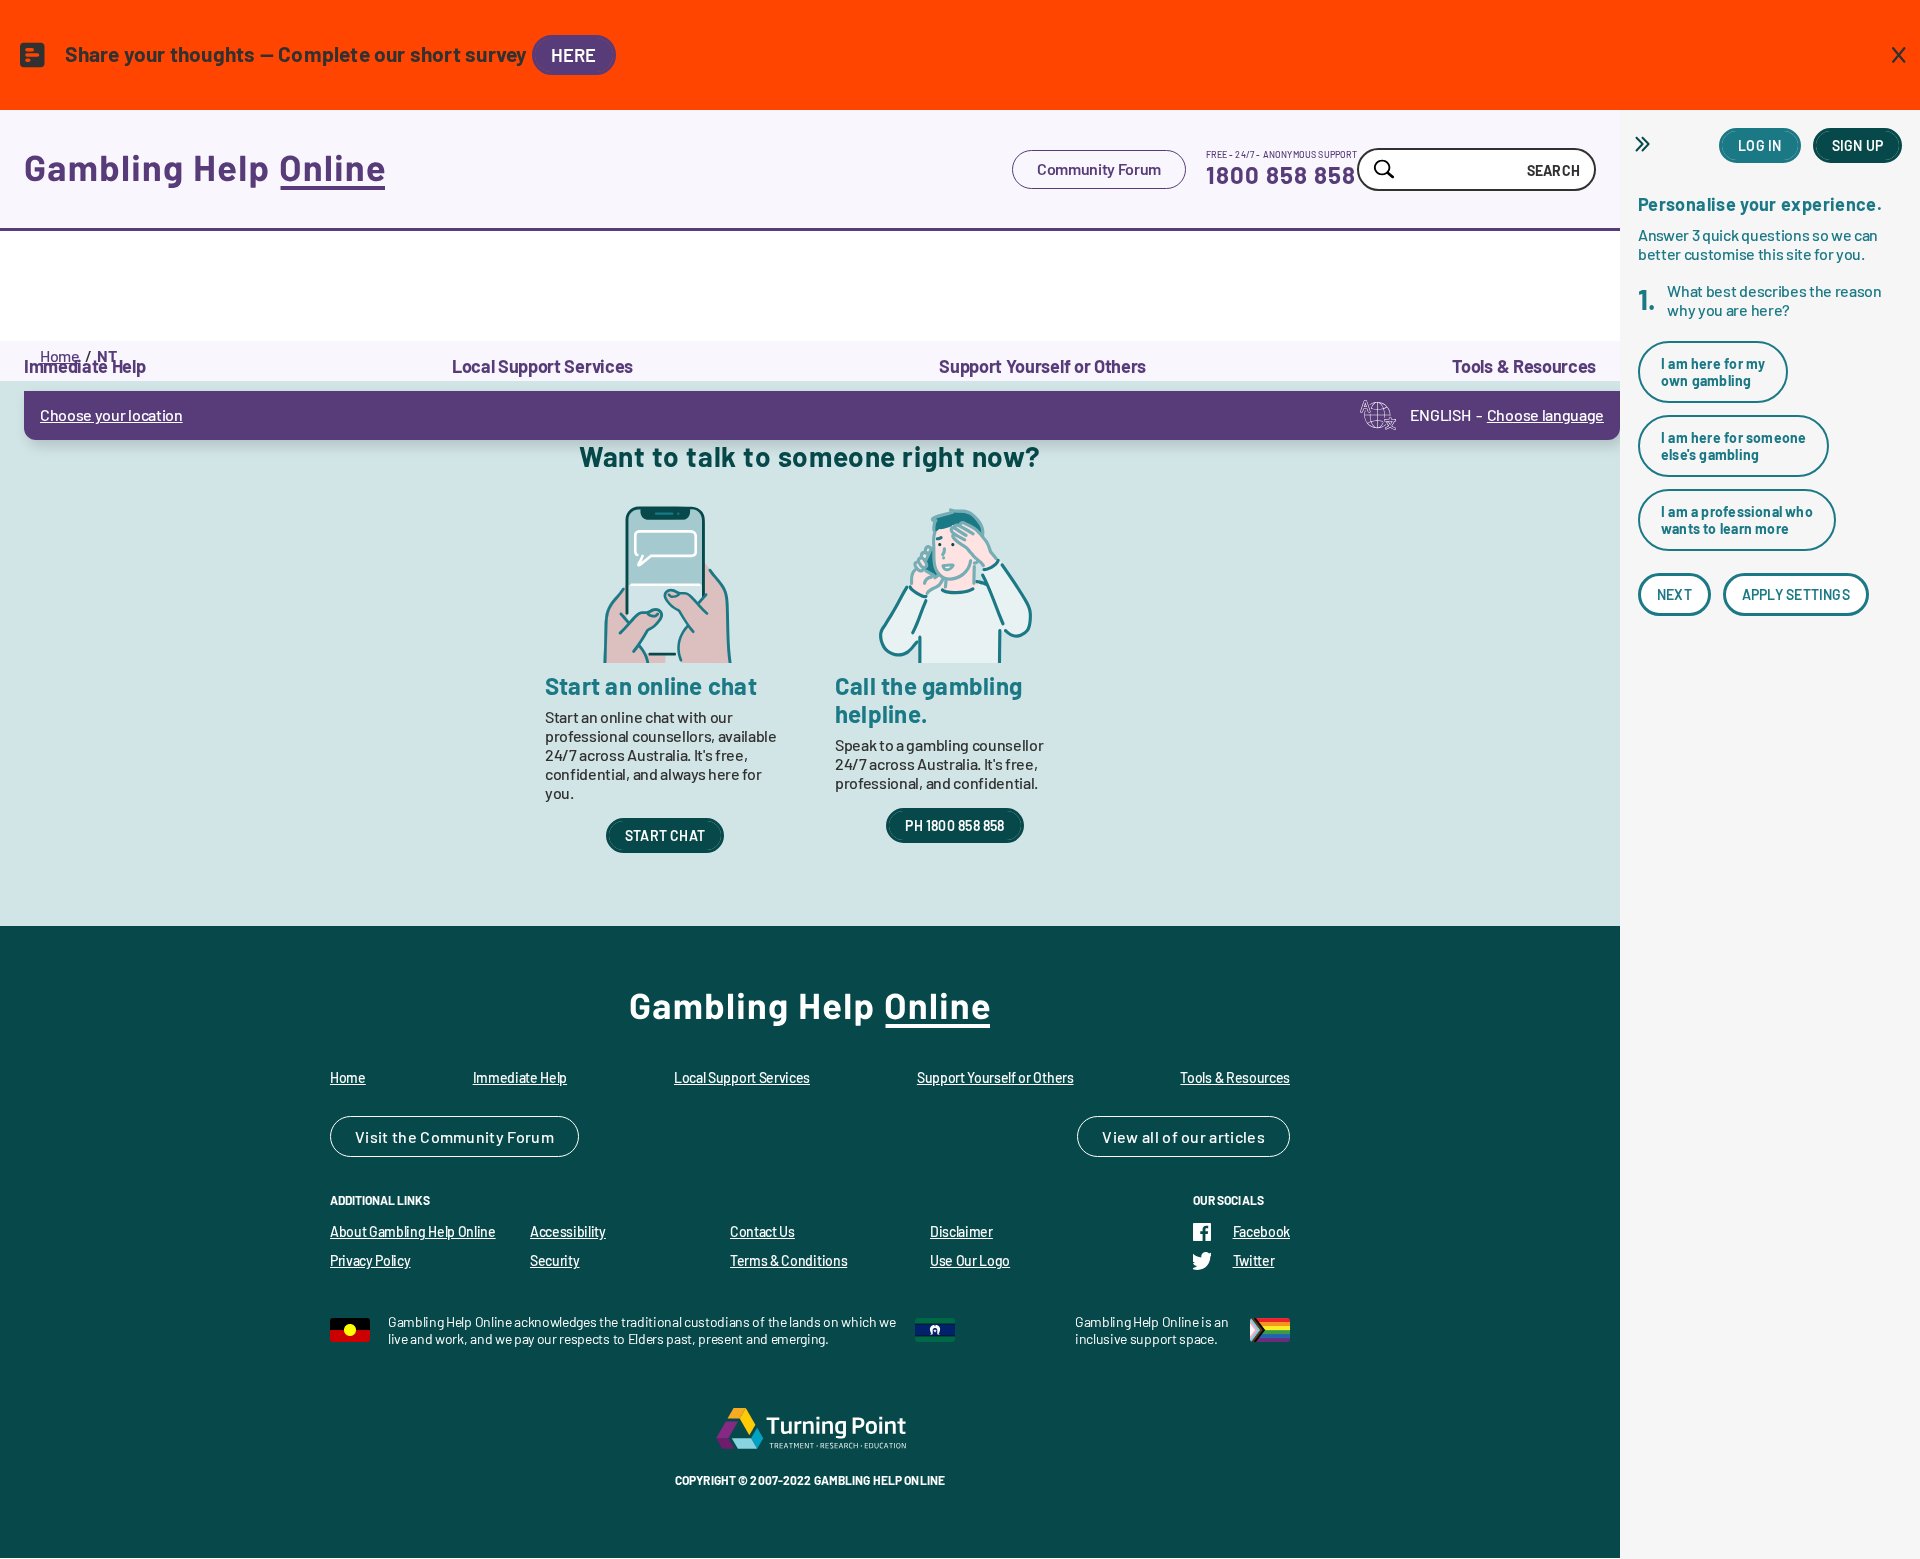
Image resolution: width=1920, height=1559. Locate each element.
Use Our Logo (970, 1260)
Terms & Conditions (788, 1260)
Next (1674, 594)
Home (60, 355)
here (574, 55)
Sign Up (1857, 145)
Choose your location (111, 414)
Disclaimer (961, 1231)
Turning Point (810, 1428)
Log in (1759, 145)
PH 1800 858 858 (954, 825)
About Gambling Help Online (413, 1231)
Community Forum (1099, 168)
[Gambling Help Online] (518, 169)
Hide (1645, 144)
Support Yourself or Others (995, 1077)
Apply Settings (1796, 594)
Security (554, 1260)
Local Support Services (742, 1077)
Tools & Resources (1235, 1077)
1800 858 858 (1281, 174)
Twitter (1254, 1260)
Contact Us (762, 1231)
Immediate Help (520, 1077)
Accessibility (568, 1231)
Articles (1237, 1136)
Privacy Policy (370, 1260)
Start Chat (665, 835)
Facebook (1261, 1231)
